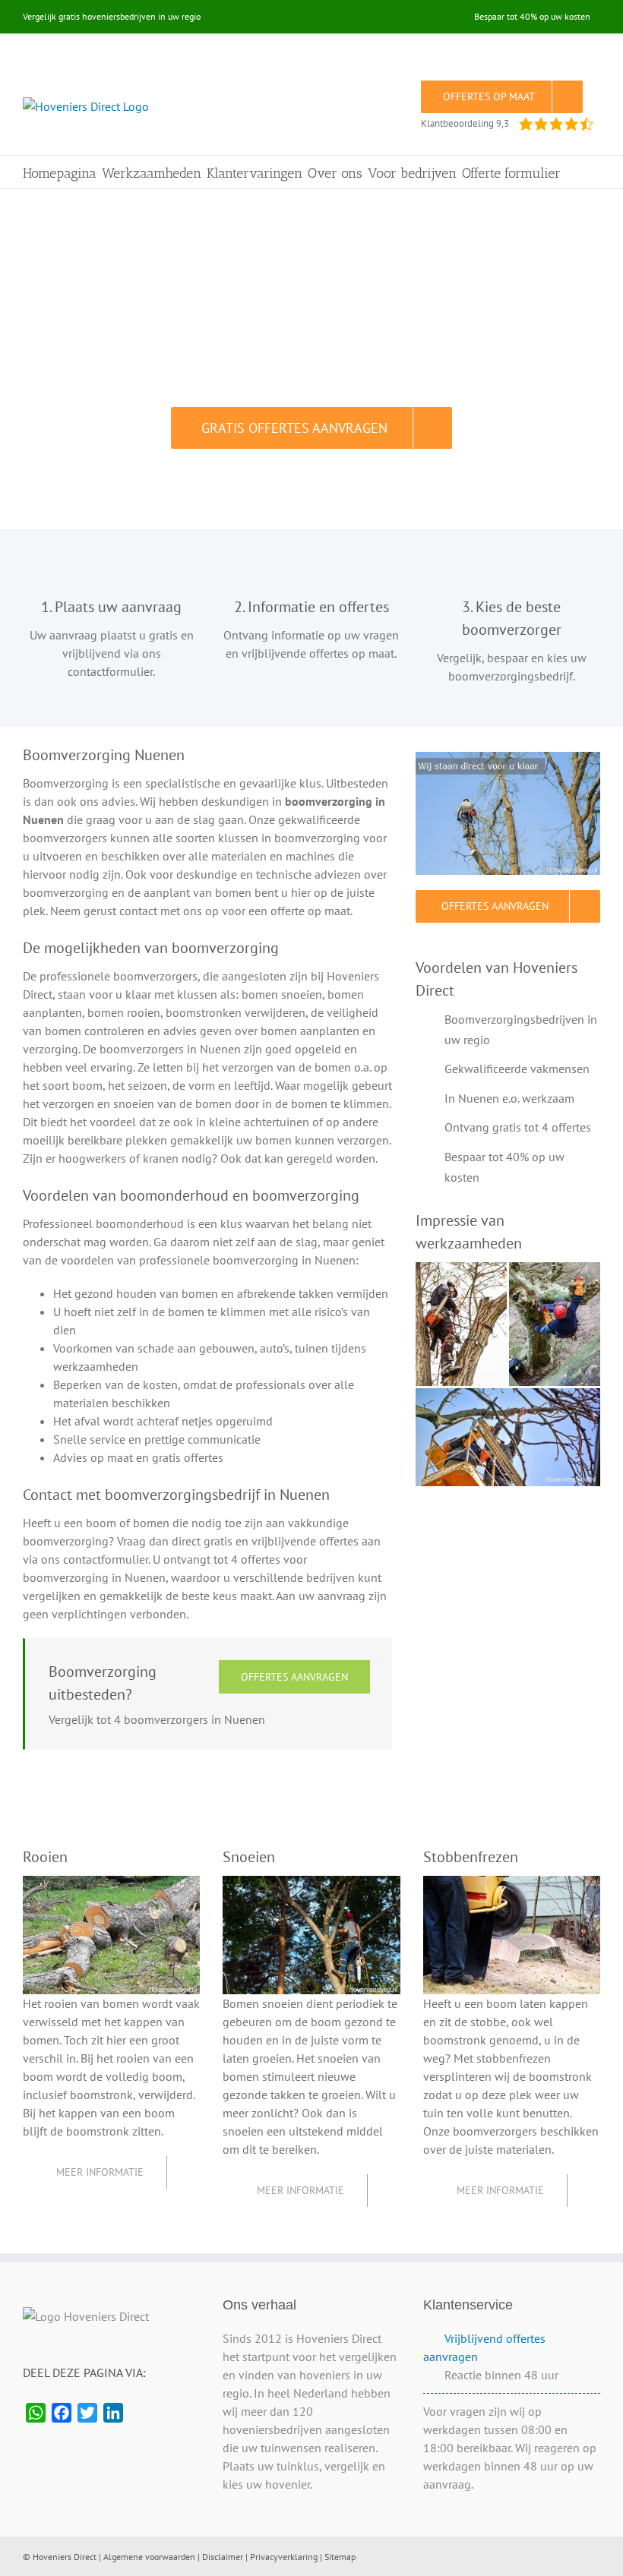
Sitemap (340, 2557)
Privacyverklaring (284, 2557)
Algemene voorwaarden (149, 2557)
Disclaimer (223, 2557)
